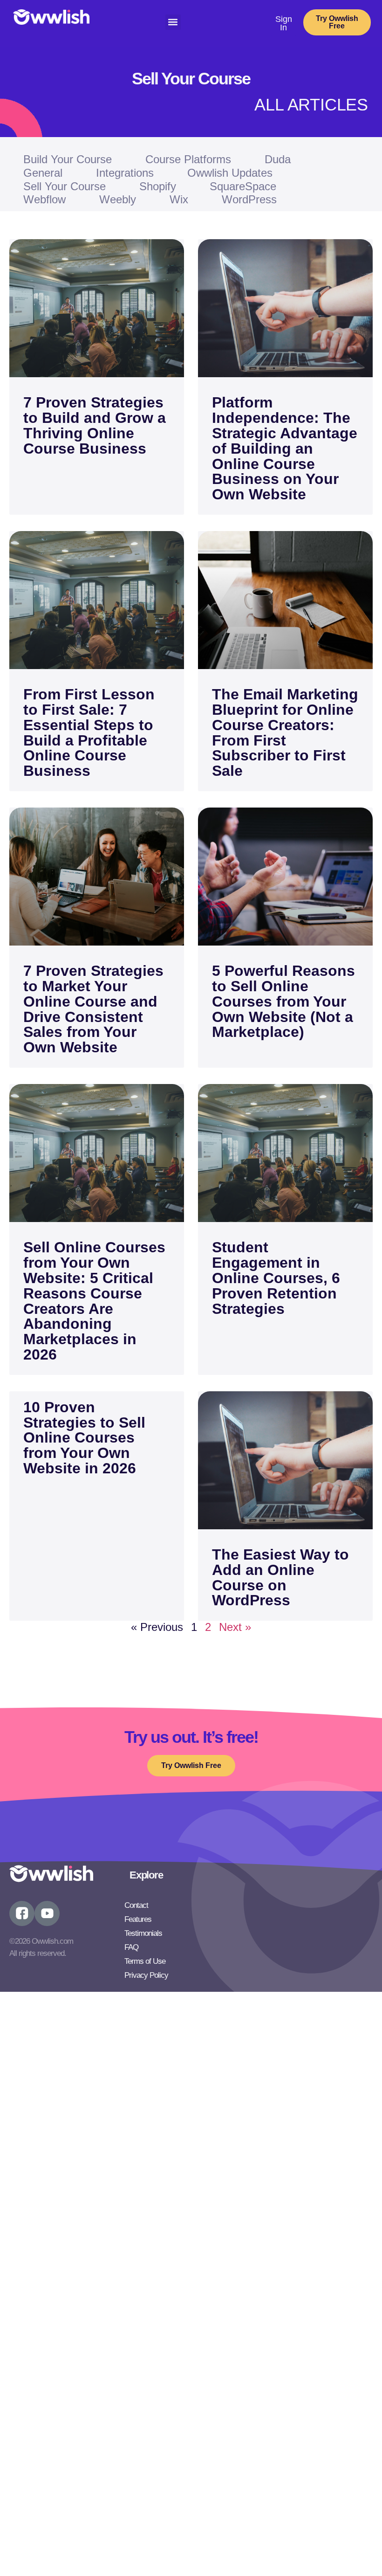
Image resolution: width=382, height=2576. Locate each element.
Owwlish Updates (230, 173)
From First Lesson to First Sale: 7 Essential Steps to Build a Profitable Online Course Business (89, 732)
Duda (278, 159)
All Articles (311, 105)
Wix (179, 199)
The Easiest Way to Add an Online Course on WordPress (280, 1577)
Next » (235, 1627)
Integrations (125, 173)
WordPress (249, 199)
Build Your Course (68, 159)
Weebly (118, 199)
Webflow (44, 199)
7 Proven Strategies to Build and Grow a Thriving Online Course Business (95, 425)
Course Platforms (188, 159)
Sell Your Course (65, 186)
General (43, 173)
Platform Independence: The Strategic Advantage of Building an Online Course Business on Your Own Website (285, 448)
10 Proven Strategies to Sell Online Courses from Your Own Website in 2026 (84, 1438)
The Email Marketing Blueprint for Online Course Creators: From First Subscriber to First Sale (285, 732)
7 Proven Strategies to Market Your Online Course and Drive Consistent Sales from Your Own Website (93, 1009)
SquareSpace (243, 186)
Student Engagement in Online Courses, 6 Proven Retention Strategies (276, 1278)
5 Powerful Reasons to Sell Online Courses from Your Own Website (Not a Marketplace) (283, 1001)
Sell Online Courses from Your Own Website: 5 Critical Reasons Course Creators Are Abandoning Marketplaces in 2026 (94, 1301)
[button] (173, 22)
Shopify (158, 186)
